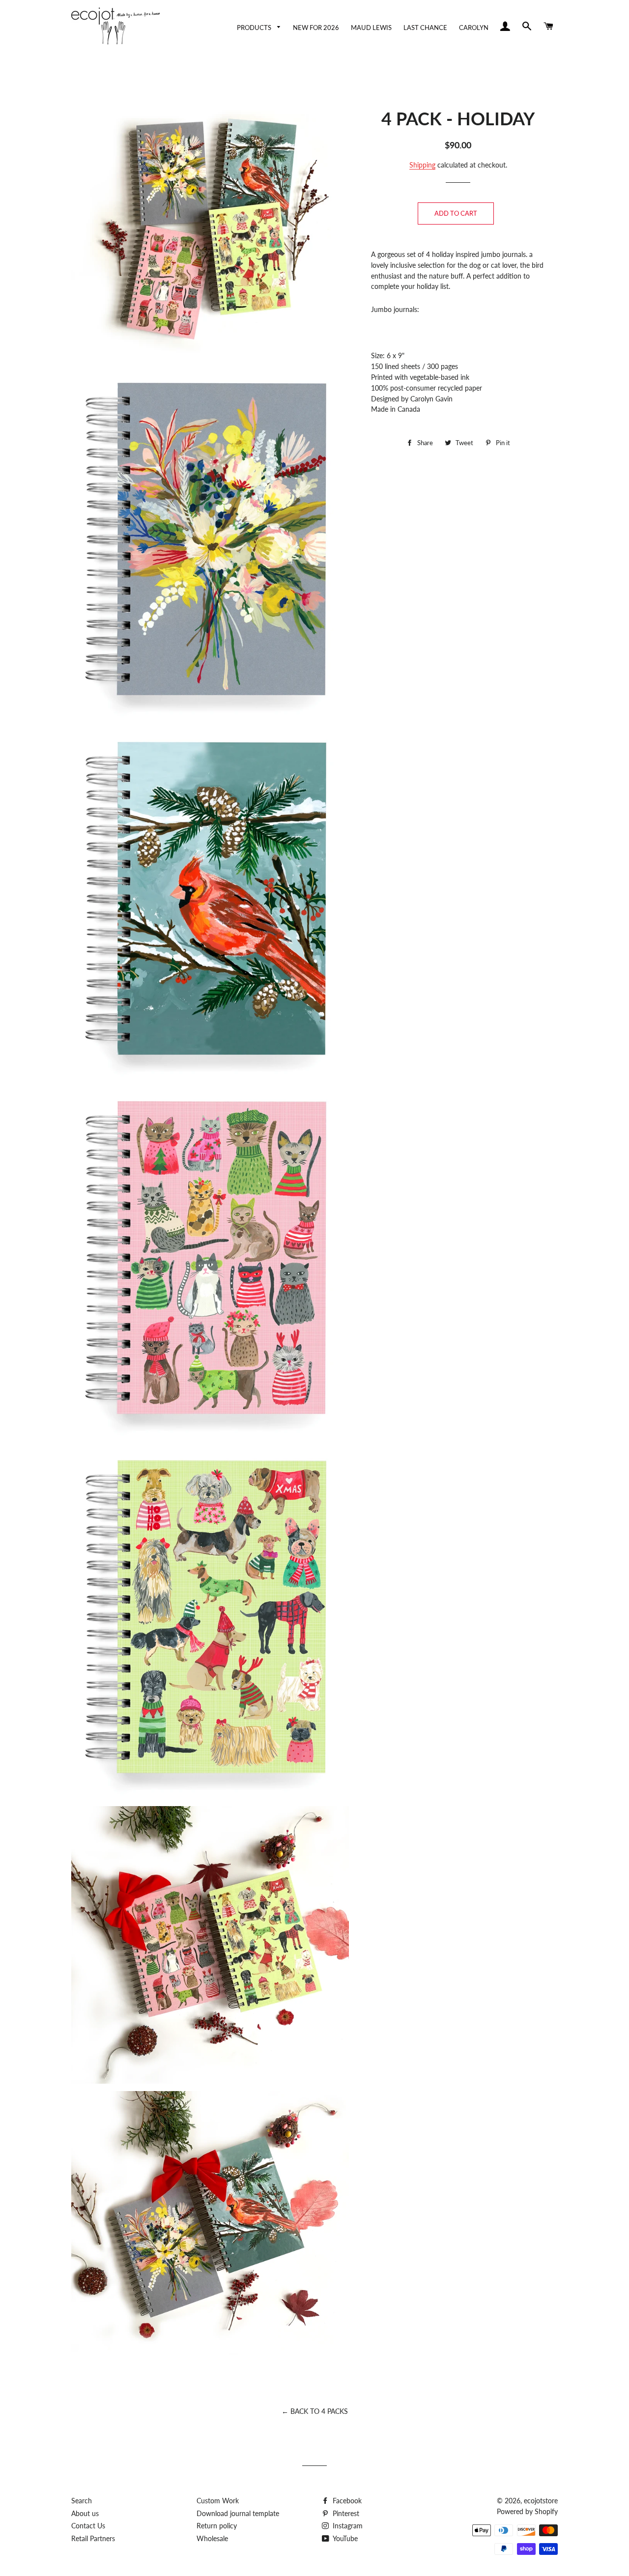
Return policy (217, 2526)
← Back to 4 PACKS (315, 2411)
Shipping (422, 165)
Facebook (346, 2501)
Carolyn (474, 28)
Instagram (347, 2526)
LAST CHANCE (425, 28)
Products (255, 28)
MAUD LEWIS (371, 28)
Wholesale (212, 2538)
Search (82, 2501)
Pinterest (345, 2513)
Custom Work (218, 2501)
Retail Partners (93, 2538)
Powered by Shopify (527, 2511)
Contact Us (88, 2526)
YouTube (344, 2538)
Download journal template (238, 2513)
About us (85, 2513)
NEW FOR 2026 (316, 28)
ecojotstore (541, 2501)
